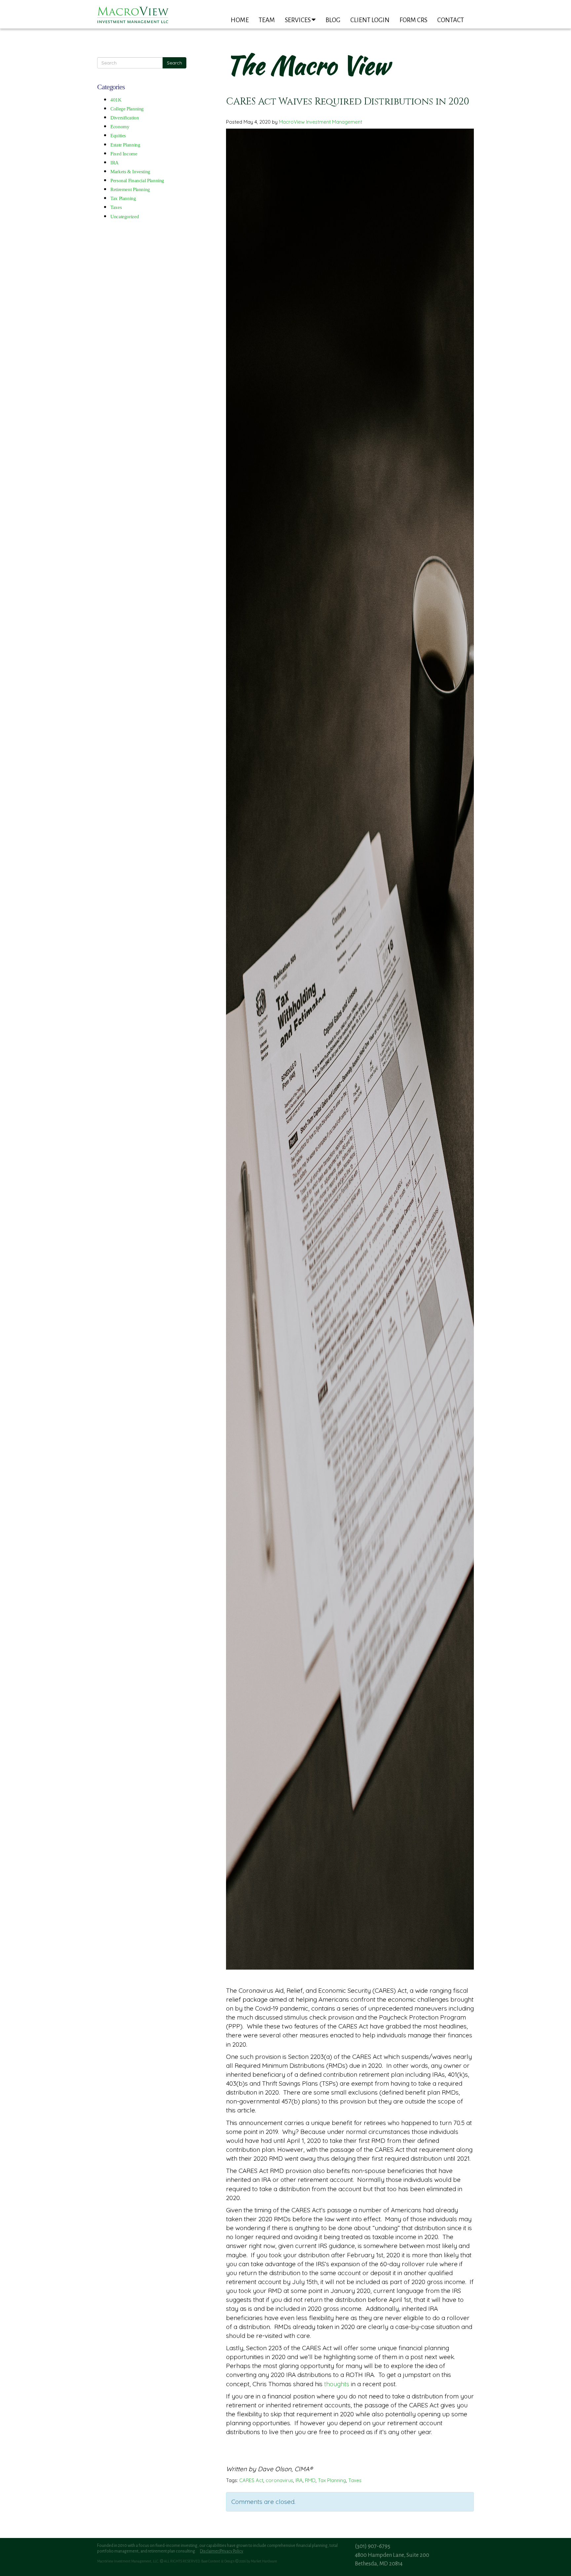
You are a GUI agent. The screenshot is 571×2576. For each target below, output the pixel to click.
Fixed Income (124, 154)
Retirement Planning (130, 189)
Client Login (370, 20)
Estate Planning (125, 145)
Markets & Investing (130, 172)
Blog (333, 20)
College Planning (127, 109)
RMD (310, 2480)
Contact (451, 20)
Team (267, 20)
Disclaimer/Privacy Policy (222, 2551)
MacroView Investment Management (321, 122)
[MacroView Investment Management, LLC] (133, 15)
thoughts (337, 2384)
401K (116, 100)
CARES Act (251, 2480)
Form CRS (413, 20)
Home (240, 20)
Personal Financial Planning (137, 181)
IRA (114, 163)
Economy (120, 127)
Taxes (116, 207)
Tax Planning (123, 198)
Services (298, 20)
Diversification (125, 118)
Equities (118, 136)
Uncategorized (125, 217)
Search (174, 63)
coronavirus (279, 2480)
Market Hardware (264, 2561)
